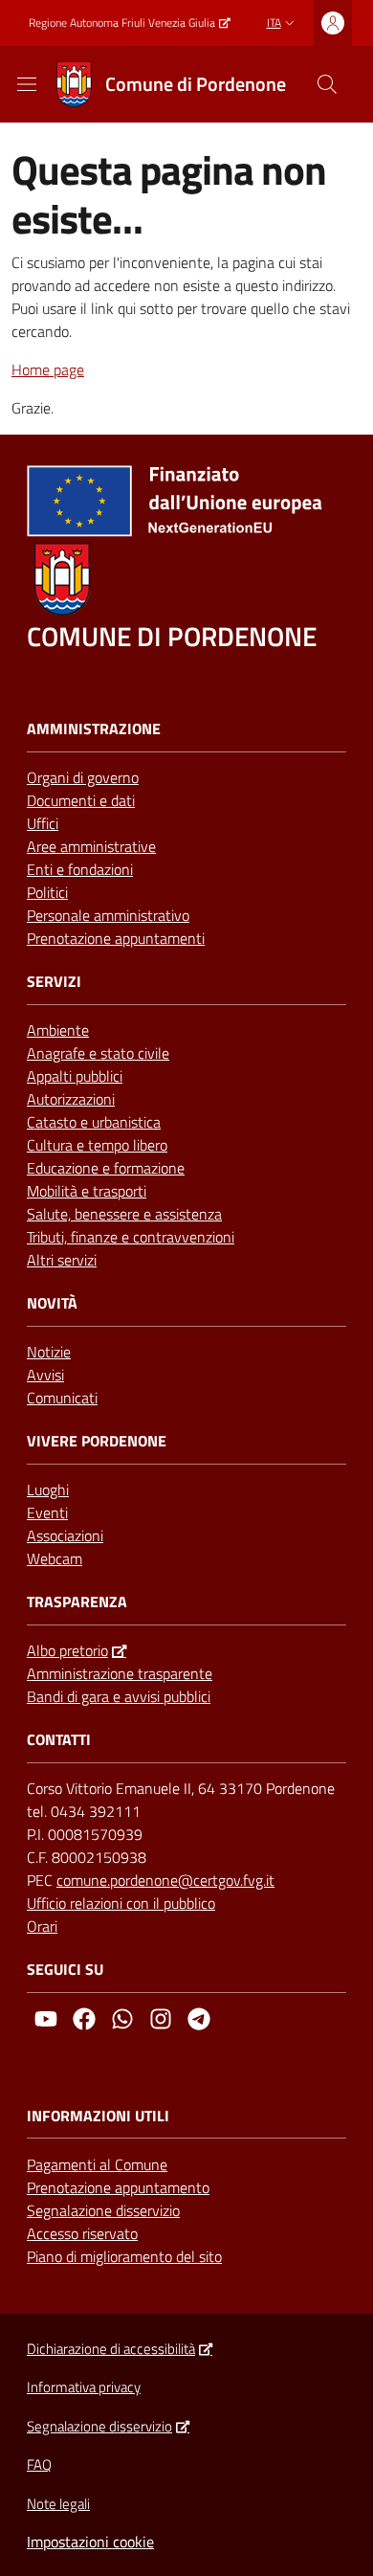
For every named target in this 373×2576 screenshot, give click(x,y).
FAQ (39, 2464)
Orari (42, 1926)
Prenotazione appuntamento (118, 2187)
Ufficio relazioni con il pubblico (121, 1903)
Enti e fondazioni (80, 869)
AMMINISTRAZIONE (94, 729)
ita (274, 22)
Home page (48, 370)
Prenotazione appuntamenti (116, 938)
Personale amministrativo (108, 915)
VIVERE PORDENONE (97, 1441)
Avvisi (45, 1375)
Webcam (55, 1558)
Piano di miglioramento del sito (124, 2256)
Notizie (49, 1352)
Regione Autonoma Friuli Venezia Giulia (122, 23)
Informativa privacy (84, 2387)
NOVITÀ (52, 1303)
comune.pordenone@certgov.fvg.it (165, 1880)
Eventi (47, 1512)
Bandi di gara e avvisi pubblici (119, 1696)
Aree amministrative (91, 846)
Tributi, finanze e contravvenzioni (131, 1237)
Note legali (58, 2504)
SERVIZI (54, 982)
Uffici (43, 823)
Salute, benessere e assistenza (124, 1214)
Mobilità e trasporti (87, 1191)
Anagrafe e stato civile (98, 1053)
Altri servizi (62, 1260)
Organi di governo (83, 777)
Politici (47, 892)
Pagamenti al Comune (97, 2164)
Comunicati (62, 1398)
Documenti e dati (81, 800)
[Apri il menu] (27, 84)
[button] (327, 84)
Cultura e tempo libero (97, 1145)
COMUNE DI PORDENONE (172, 636)
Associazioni (65, 1535)
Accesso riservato (82, 2233)
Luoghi (48, 1490)
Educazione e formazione (106, 1168)
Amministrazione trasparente (120, 1673)
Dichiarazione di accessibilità (111, 2349)
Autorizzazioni (71, 1099)
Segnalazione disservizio (103, 2210)
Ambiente (58, 1030)
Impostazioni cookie (90, 2542)
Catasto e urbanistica (94, 1122)
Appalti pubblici (75, 1076)
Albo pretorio (67, 1650)
